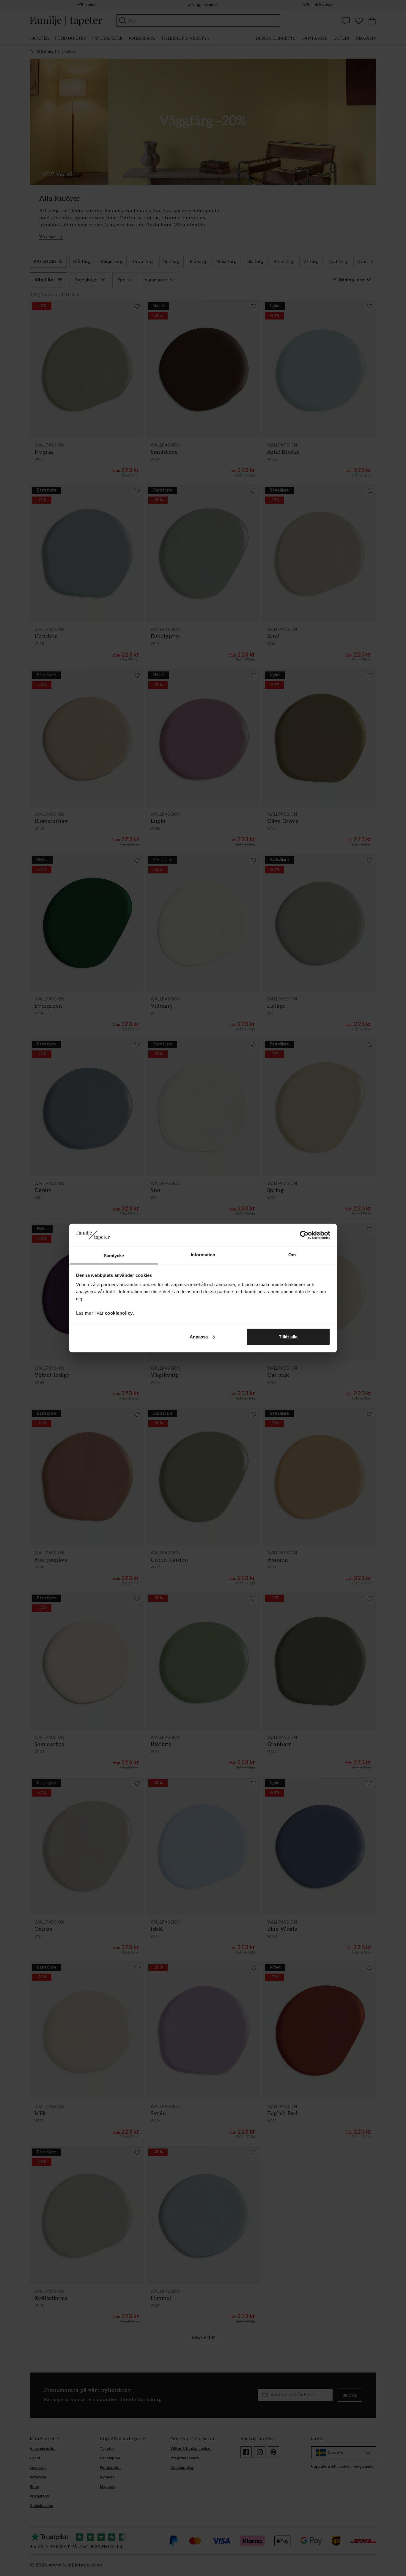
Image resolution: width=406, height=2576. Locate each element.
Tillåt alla (288, 1336)
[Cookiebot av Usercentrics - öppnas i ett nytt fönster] (304, 1235)
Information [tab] (203, 1255)
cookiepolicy (119, 1313)
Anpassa (199, 1336)
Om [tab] (292, 1255)
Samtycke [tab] (114, 1256)
